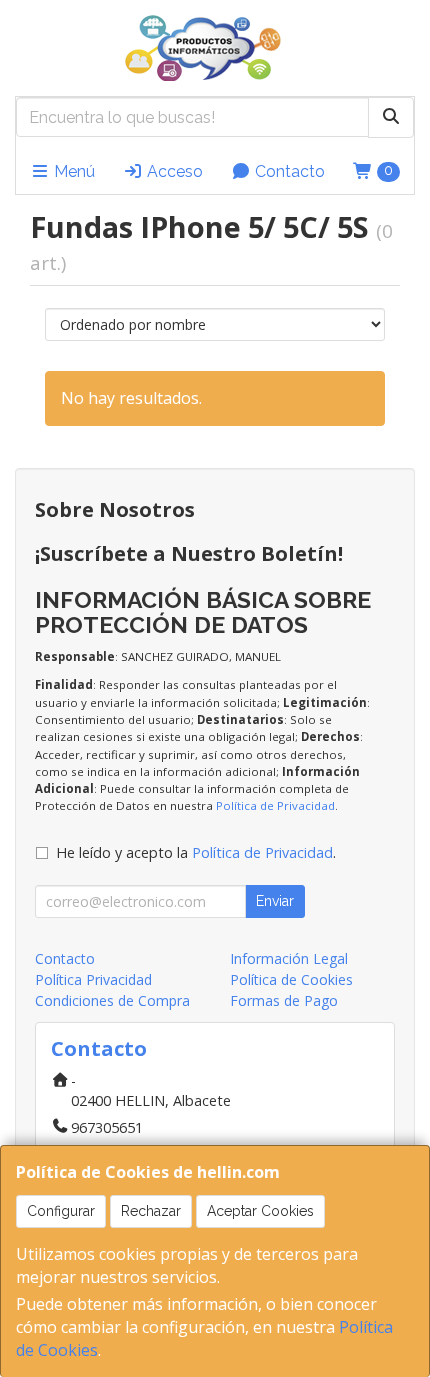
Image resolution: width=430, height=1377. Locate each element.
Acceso (173, 171)
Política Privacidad (93, 979)
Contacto (288, 171)
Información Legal (289, 958)
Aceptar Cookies (260, 1211)
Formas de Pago (284, 1000)
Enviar (275, 901)
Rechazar (151, 1211)
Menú (72, 171)
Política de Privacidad (275, 805)
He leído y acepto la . (196, 852)
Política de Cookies (291, 979)
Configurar (61, 1211)
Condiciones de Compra (112, 1000)
